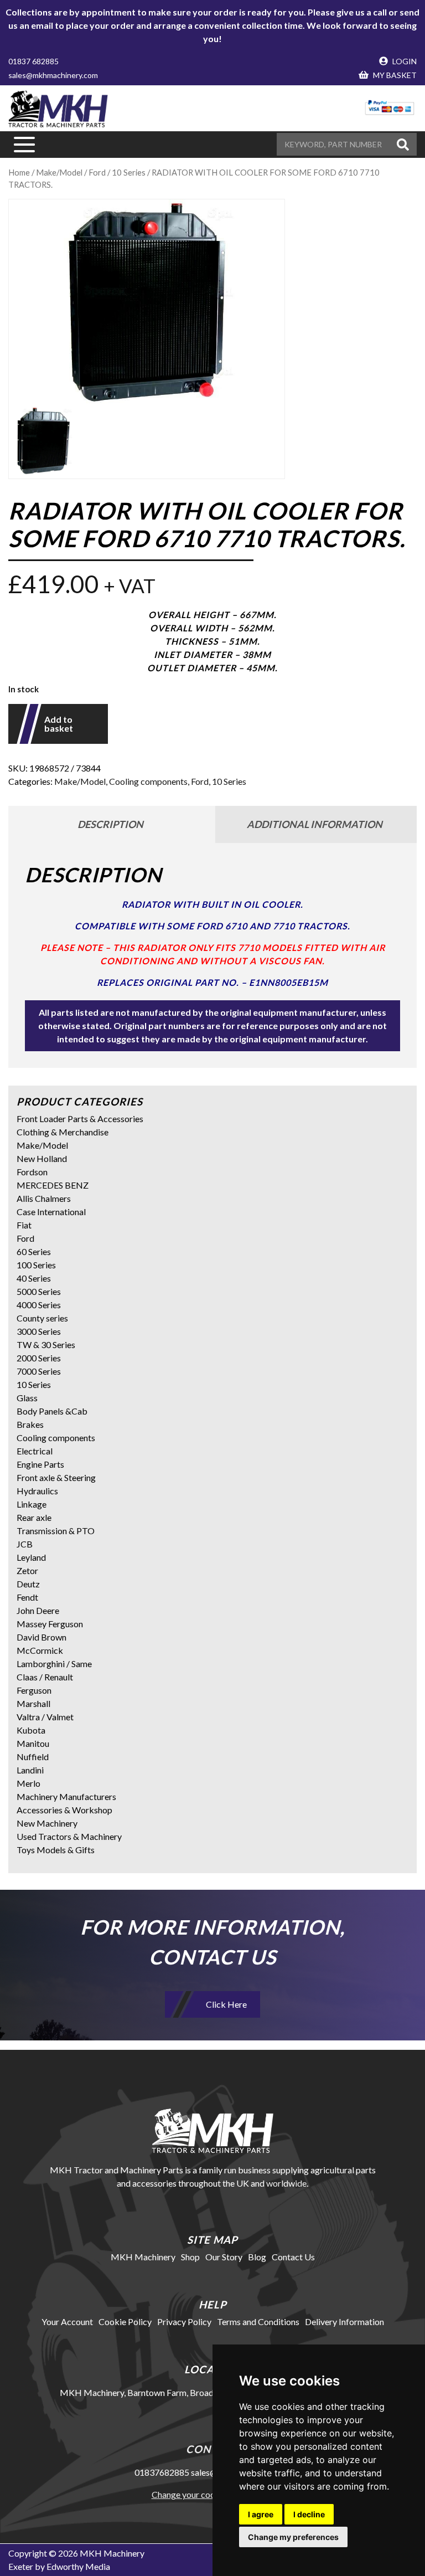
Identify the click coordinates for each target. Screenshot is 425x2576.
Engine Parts (40, 1464)
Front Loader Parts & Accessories (80, 1119)
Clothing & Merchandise (63, 1132)
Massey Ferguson (50, 1624)
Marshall (33, 1703)
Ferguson (34, 1690)
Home (19, 172)
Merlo (28, 1783)
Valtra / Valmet (45, 1717)
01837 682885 (33, 61)
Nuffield (33, 1757)
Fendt (27, 1597)
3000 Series (39, 1331)
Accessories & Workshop (64, 1810)
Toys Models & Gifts (56, 1850)
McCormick (40, 1650)
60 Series (34, 1251)
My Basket (394, 75)
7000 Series (39, 1371)
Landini (30, 1770)
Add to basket (59, 724)
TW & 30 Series (46, 1344)
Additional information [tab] (315, 824)
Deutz (28, 1584)
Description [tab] (110, 824)
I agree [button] (261, 2514)
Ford (97, 172)
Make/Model (59, 172)
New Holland (42, 1158)
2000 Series (39, 1358)
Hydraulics (37, 1491)
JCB (25, 1544)
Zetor (27, 1570)
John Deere (38, 1610)
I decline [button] (309, 2514)
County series (42, 1318)
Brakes (30, 1424)
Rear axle (34, 1517)
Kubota (31, 1730)
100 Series (36, 1265)
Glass (27, 1398)
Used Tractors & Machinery (69, 1836)
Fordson (32, 1172)
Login (404, 61)
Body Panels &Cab (52, 1411)
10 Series (129, 172)
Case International (51, 1212)
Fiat (24, 1225)
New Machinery (47, 1823)
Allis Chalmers (44, 1198)
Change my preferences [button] (293, 2537)
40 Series (34, 1278)
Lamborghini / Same (54, 1664)
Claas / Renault (45, 1677)
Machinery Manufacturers (66, 1796)
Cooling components (148, 781)
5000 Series (39, 1291)
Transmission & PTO (56, 1531)
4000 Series (39, 1305)
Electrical (35, 1451)
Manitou (33, 1743)
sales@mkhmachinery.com (53, 75)
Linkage (32, 1504)
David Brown (42, 1637)
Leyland (31, 1557)
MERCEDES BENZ (53, 1185)
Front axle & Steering (56, 1477)
